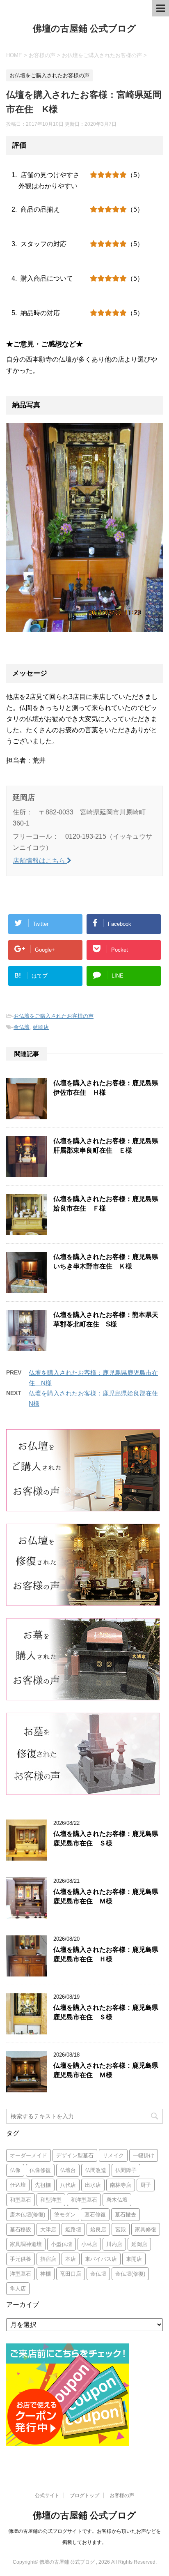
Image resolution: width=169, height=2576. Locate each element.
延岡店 (41, 1027)
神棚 (46, 2274)
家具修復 (146, 2229)
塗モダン (65, 2215)
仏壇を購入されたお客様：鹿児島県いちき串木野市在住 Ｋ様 (106, 1261)
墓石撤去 (126, 2215)
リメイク (113, 2155)
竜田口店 (71, 2274)
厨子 (146, 2185)
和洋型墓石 (84, 2200)
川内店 (114, 2244)
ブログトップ (84, 2495)
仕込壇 (18, 2185)
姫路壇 (73, 2229)
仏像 (15, 2170)
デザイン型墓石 (75, 2155)
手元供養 (21, 2259)
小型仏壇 (62, 2244)
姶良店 (98, 2229)
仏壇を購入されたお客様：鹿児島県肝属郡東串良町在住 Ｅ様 (106, 1146)
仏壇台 (68, 2170)
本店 (71, 2259)
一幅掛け (144, 2155)
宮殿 (121, 2229)
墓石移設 (21, 2229)
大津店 (48, 2229)
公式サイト (47, 2495)
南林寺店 (121, 2185)
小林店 (89, 2244)
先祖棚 (43, 2185)
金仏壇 (22, 1027)
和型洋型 (51, 2200)
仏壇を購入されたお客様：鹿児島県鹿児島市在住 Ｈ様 (106, 1954)
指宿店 (48, 2259)
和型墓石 (21, 2200)
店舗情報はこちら (40, 861)
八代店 (68, 2185)
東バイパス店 (101, 2259)
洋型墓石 (21, 2274)
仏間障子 (126, 2170)
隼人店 (18, 2289)
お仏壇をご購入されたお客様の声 (54, 1016)
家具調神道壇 (26, 2244)
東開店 (134, 2259)
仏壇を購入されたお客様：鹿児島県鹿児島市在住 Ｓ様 (106, 1838)
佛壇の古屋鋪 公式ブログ (84, 29)
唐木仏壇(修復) (27, 2215)
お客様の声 (122, 2495)
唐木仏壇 (117, 2200)
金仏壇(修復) (130, 2274)
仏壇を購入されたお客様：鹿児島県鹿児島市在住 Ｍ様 (106, 1896)
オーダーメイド (29, 2155)
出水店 (93, 2185)
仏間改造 (96, 2170)
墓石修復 (95, 2215)
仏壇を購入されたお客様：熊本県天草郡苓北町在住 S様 (106, 1319)
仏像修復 (40, 2170)
